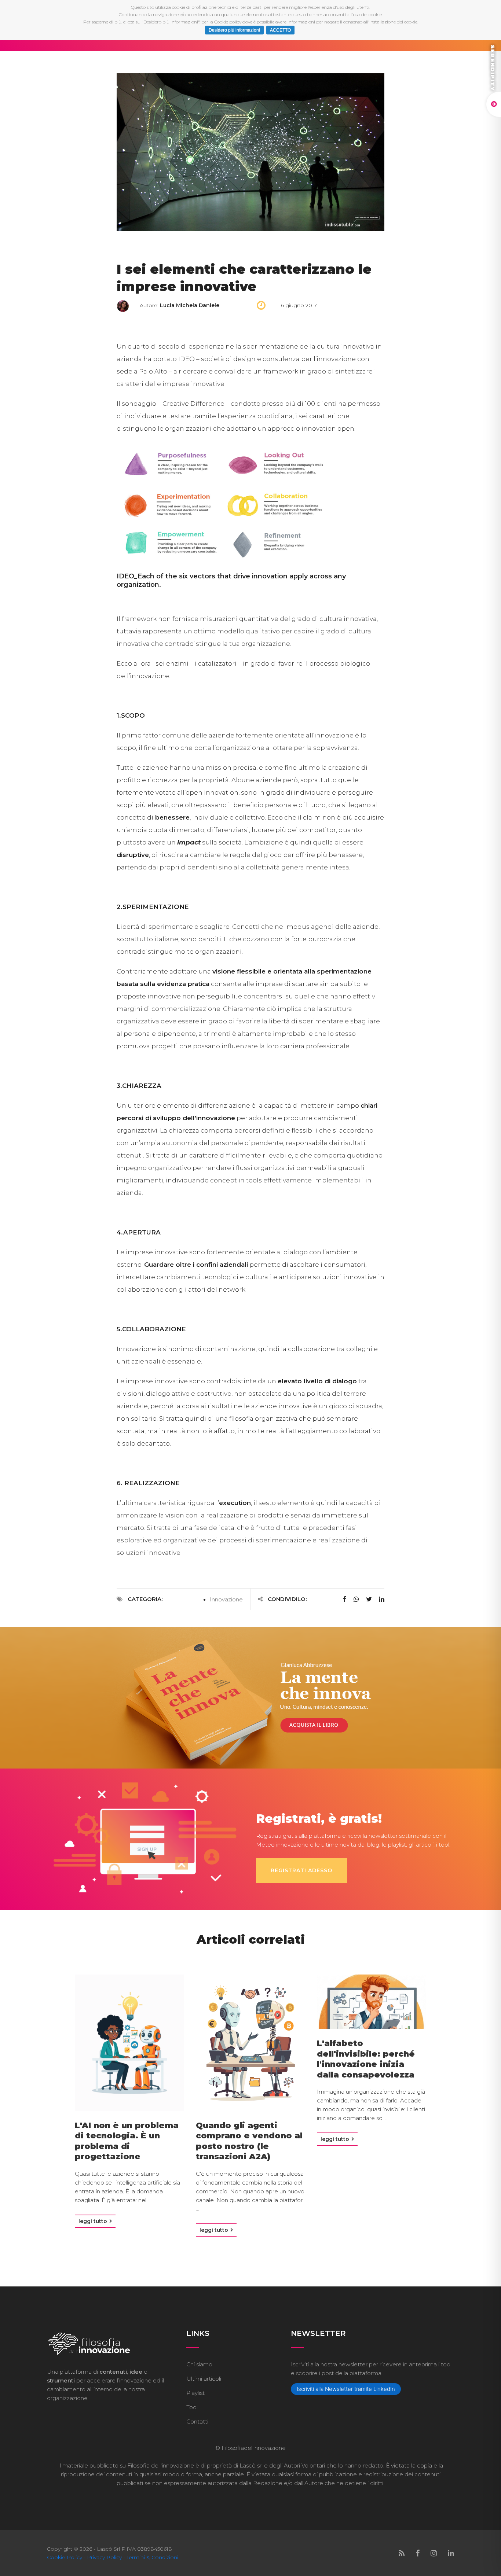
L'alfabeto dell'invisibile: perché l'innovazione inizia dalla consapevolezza (366, 2059)
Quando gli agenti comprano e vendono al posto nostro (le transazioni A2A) (249, 2141)
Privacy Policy (104, 2557)
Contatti (197, 2422)
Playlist (195, 2393)
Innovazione (226, 1599)
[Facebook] (418, 2553)
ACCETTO (280, 30)
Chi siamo (199, 2364)
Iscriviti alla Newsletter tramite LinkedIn (346, 2389)
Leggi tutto (94, 2221)
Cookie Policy (65, 2557)
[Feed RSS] (402, 2553)
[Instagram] (434, 2553)
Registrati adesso (301, 1870)
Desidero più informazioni (234, 30)
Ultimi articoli (204, 2379)
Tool (192, 2407)
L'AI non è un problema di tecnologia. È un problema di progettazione (127, 2141)
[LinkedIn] (451, 2553)
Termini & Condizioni (152, 2557)
